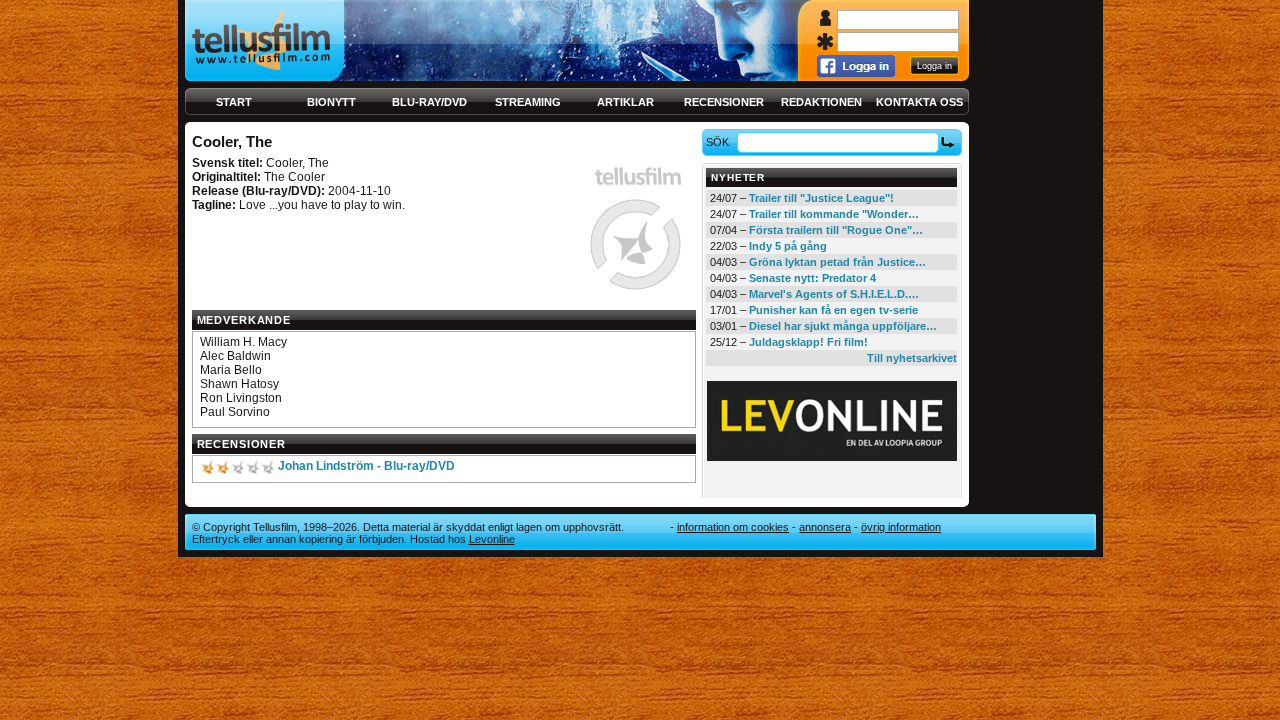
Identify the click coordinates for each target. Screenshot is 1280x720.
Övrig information (901, 527)
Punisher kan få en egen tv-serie (833, 310)
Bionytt (331, 102)
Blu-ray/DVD (429, 102)
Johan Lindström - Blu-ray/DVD (366, 466)
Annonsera (825, 527)
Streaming (528, 102)
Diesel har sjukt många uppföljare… (843, 326)
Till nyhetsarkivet (912, 358)
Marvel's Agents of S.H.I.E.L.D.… (834, 294)
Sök (717, 142)
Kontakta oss (919, 102)
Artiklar (625, 102)
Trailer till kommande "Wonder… (834, 214)
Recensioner (724, 102)
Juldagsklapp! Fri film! (808, 342)
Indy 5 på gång (788, 246)
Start (234, 102)
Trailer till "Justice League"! (821, 198)
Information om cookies (733, 527)
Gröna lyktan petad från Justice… (837, 262)
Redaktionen (821, 102)
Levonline (492, 539)
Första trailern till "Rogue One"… (836, 230)
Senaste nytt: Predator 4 (812, 278)
